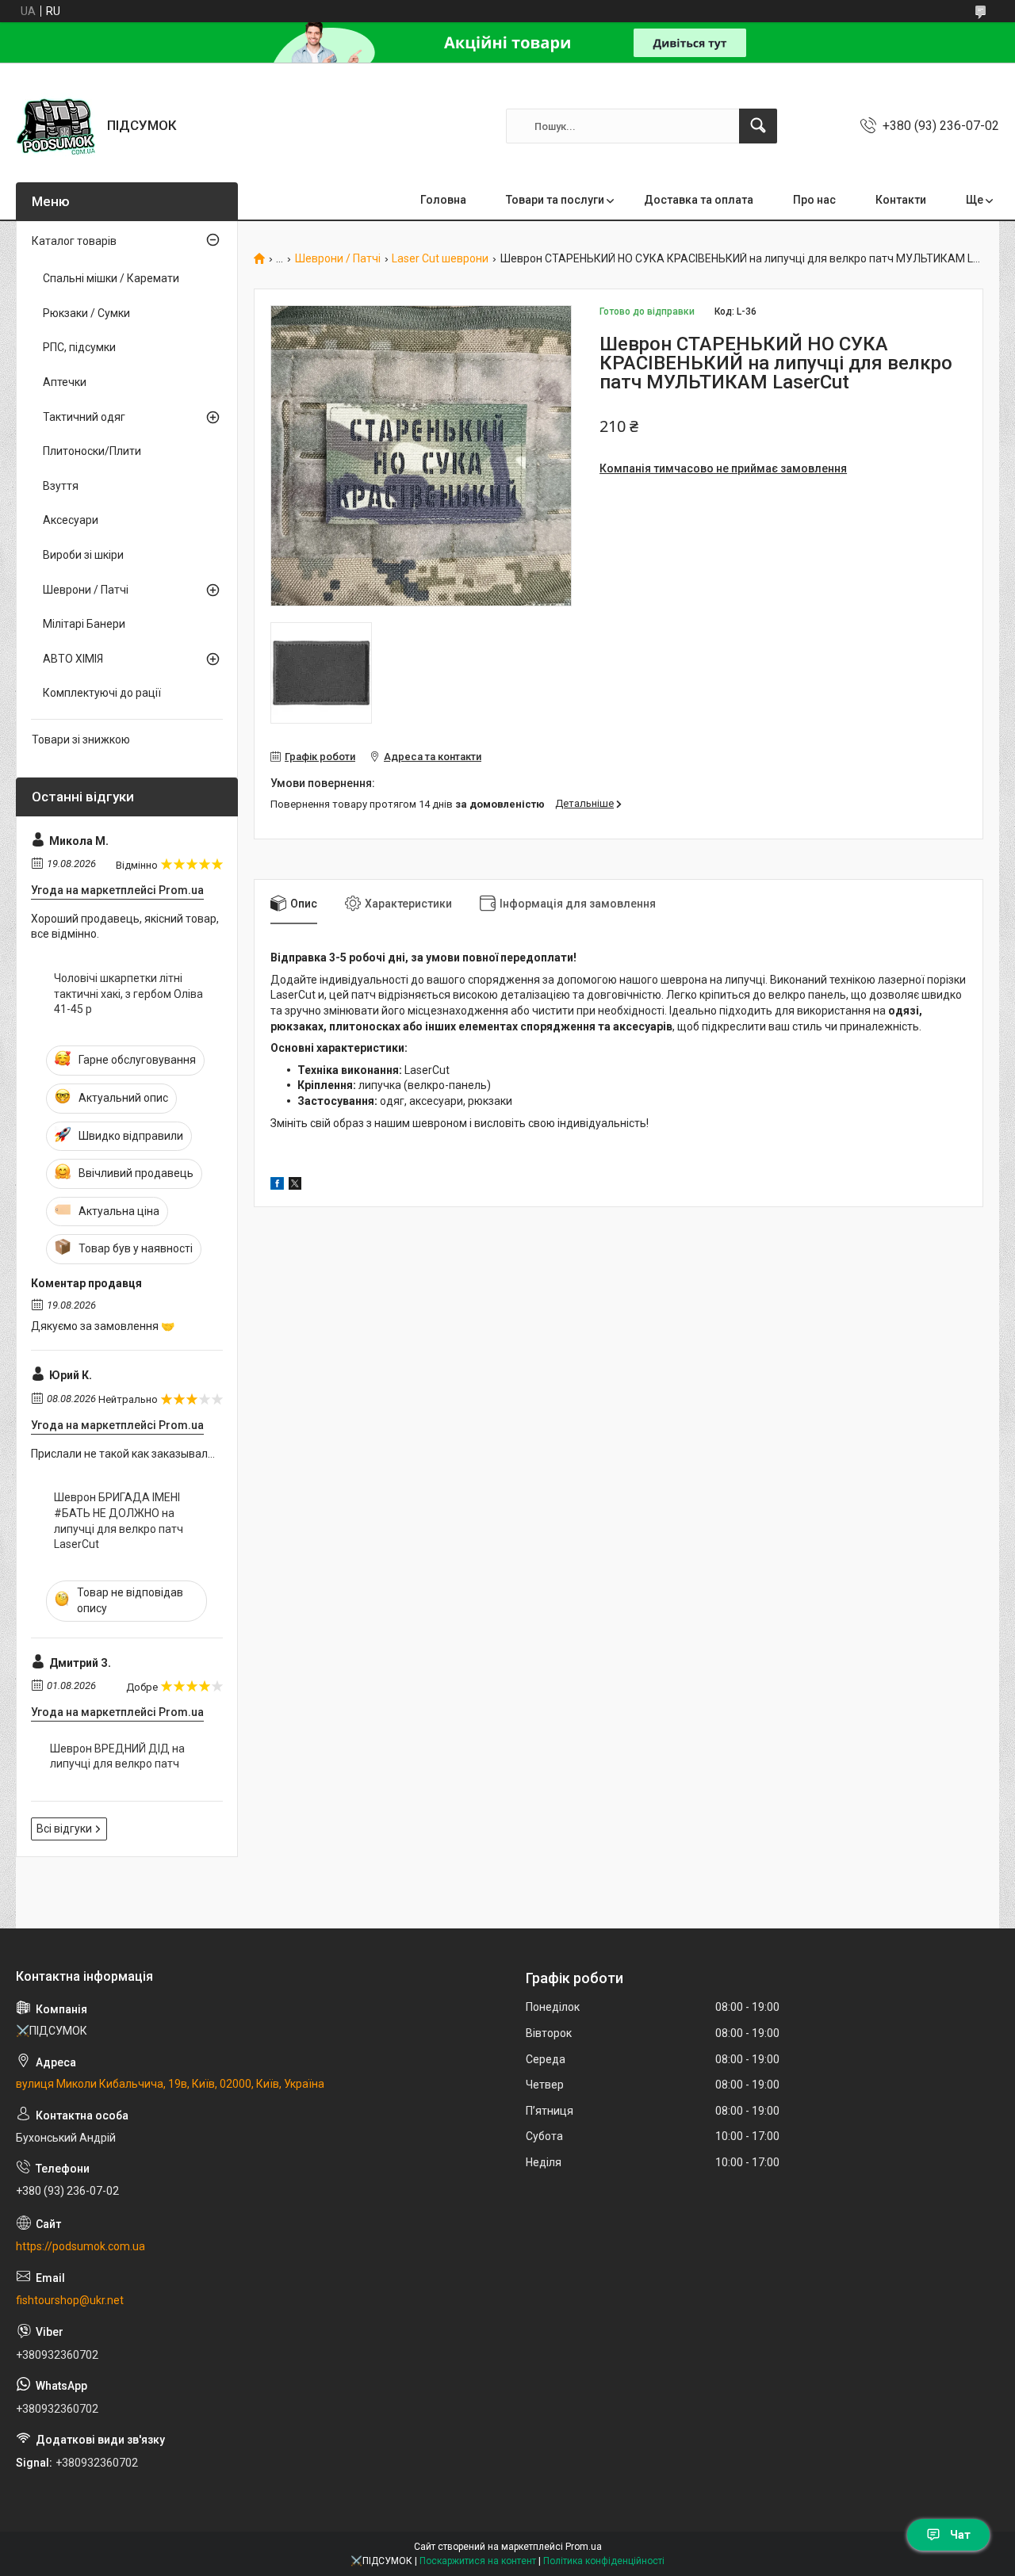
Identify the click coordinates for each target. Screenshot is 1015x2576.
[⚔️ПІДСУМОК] (56, 126)
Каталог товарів (74, 241)
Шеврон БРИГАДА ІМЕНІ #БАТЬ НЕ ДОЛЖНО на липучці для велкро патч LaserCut (119, 1521)
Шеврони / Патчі (338, 259)
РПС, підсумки (79, 347)
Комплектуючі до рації (102, 693)
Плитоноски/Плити (92, 451)
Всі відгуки (64, 1829)
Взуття (61, 486)
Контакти (901, 200)
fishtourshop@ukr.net (70, 2300)
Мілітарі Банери (84, 624)
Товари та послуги (555, 200)
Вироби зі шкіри (83, 555)
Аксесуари (71, 520)
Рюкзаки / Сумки (86, 313)
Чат (960, 2535)
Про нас (814, 200)
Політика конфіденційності (604, 2561)
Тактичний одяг (84, 417)
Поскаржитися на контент (478, 2561)
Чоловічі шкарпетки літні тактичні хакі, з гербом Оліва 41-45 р (128, 994)
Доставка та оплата (699, 200)
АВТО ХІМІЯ (73, 659)
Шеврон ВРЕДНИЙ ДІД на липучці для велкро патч (117, 1756)
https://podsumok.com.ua (80, 2246)
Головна (443, 200)
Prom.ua (584, 2547)
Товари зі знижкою (81, 740)
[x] (295, 1186)
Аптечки (65, 382)
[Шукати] (758, 126)
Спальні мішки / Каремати (111, 278)
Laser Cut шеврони (440, 259)
